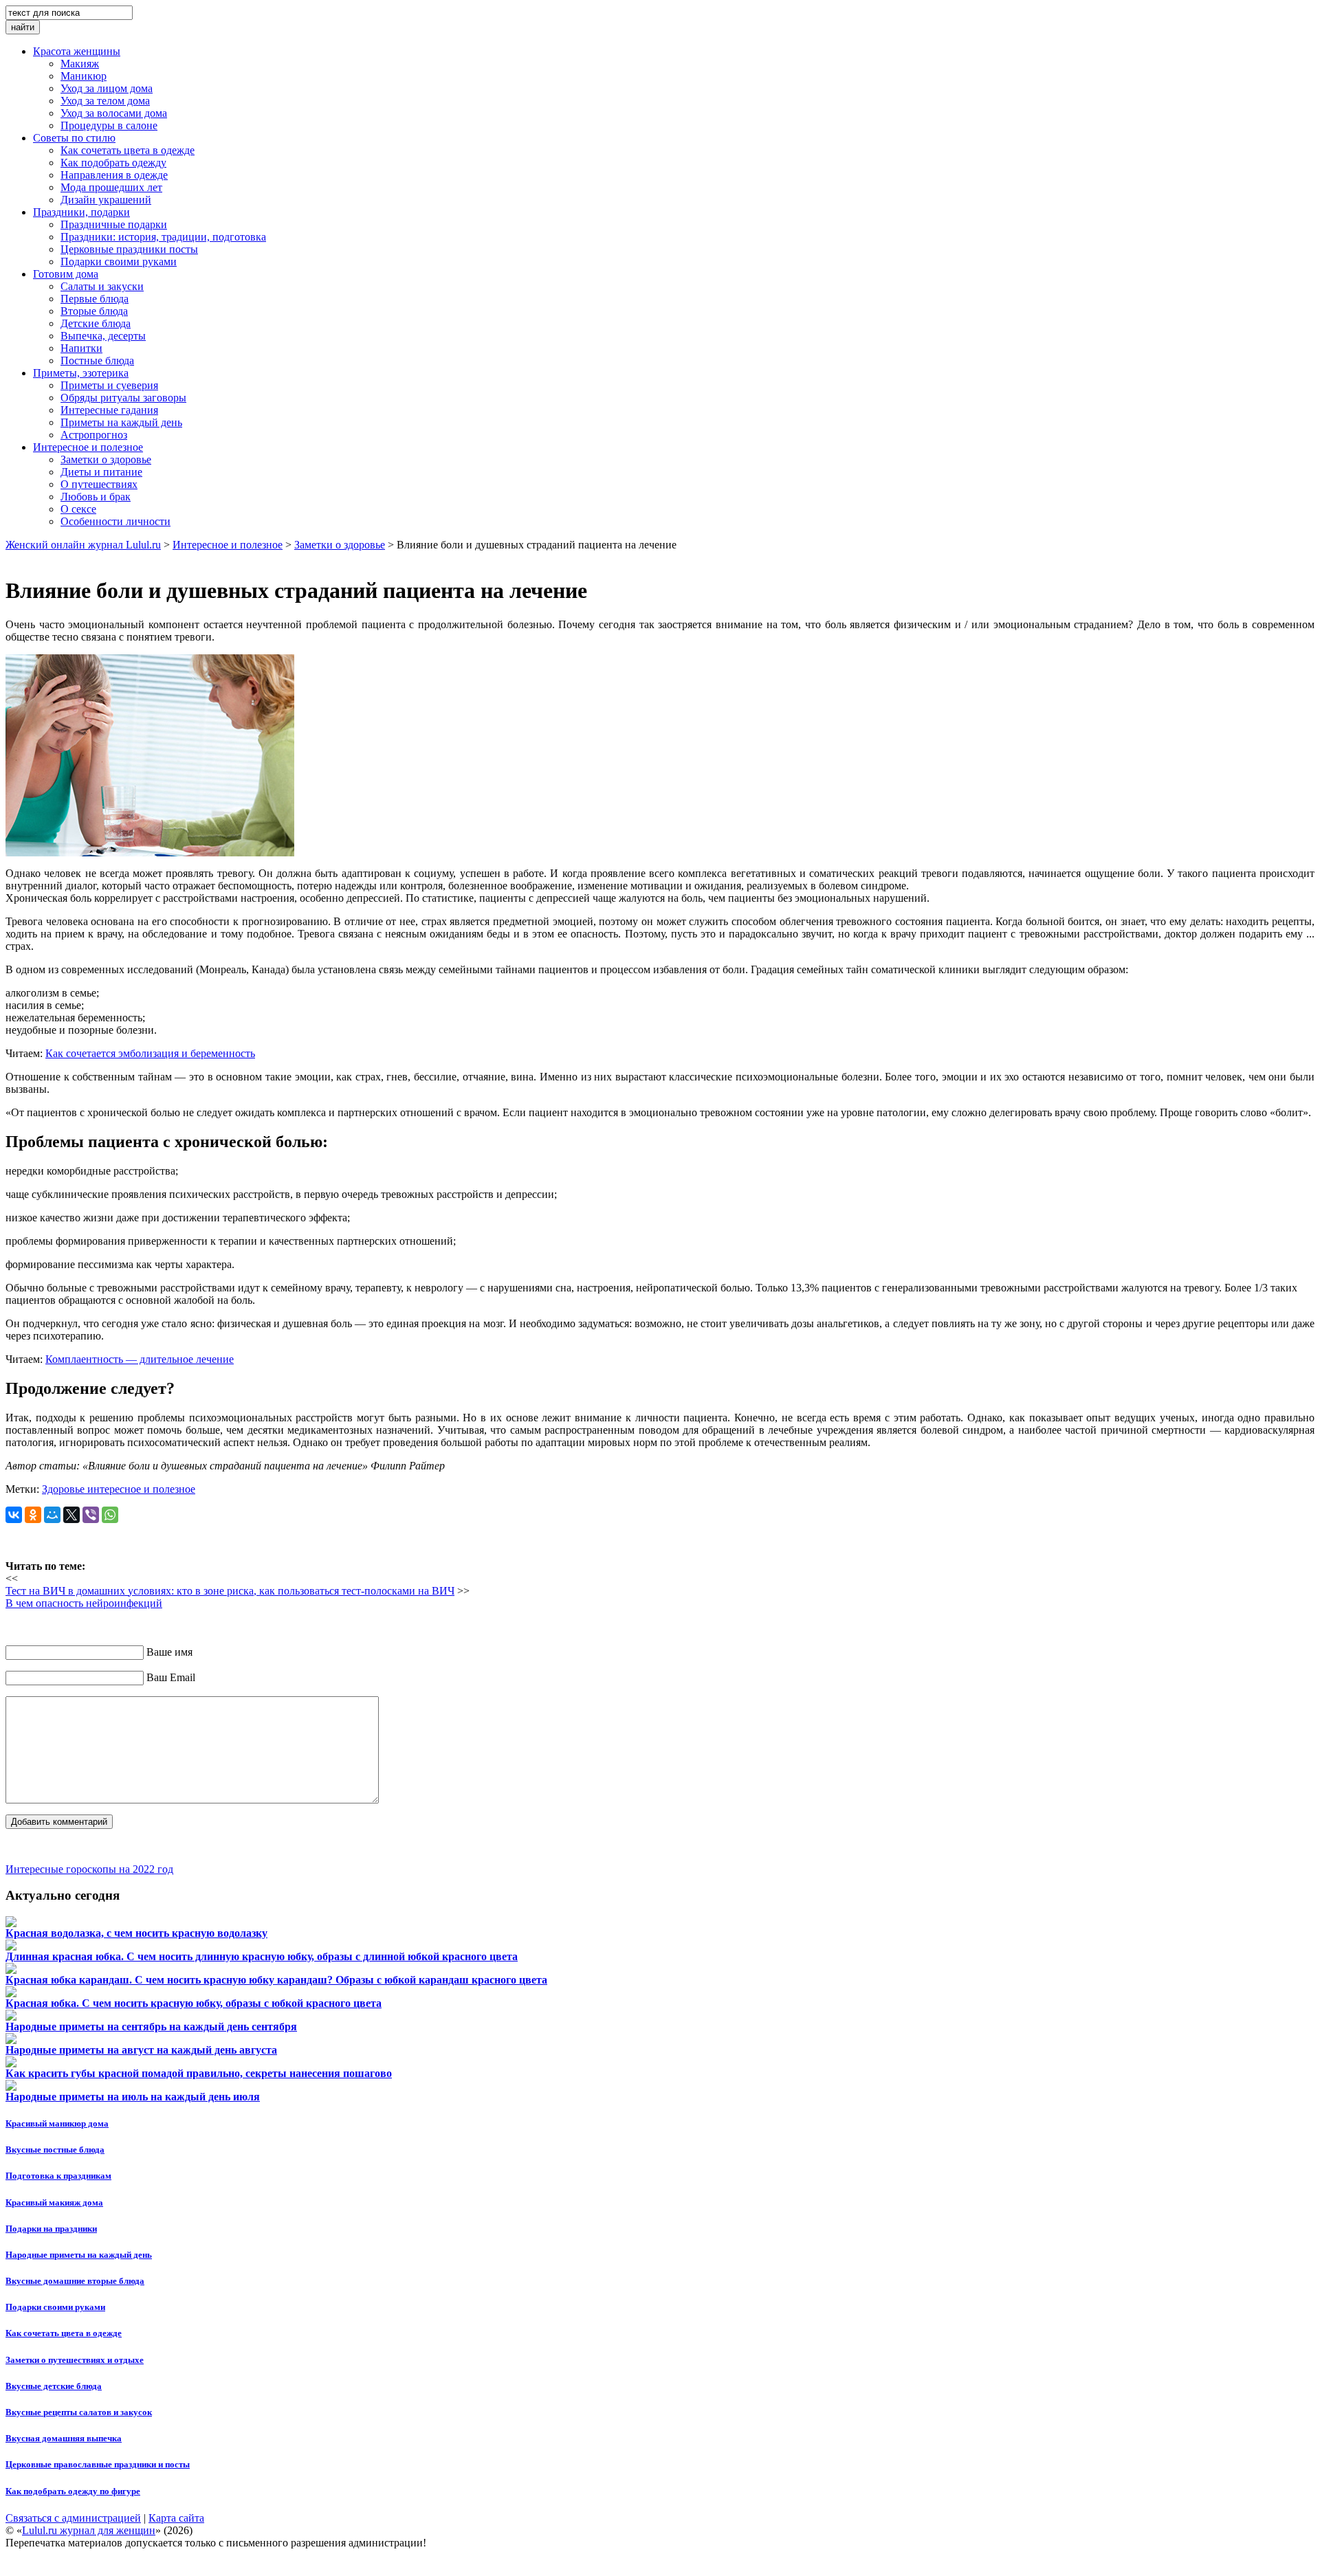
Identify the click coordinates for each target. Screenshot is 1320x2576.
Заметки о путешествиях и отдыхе (75, 2360)
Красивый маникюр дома (57, 2123)
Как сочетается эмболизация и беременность (150, 1053)
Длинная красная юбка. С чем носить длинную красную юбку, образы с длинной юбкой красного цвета (262, 1956)
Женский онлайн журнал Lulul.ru (83, 545)
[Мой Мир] (52, 1515)
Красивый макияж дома (54, 2202)
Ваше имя (169, 1652)
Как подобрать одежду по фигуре (73, 2491)
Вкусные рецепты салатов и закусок (79, 2412)
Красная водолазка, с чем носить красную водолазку (136, 1933)
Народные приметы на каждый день (79, 2255)
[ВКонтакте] (14, 1515)
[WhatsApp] (110, 1515)
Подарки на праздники (51, 2229)
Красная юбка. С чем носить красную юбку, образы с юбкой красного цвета (194, 2003)
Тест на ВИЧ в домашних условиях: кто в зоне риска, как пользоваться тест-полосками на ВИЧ (230, 1591)
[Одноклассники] (33, 1515)
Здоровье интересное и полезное (119, 1489)
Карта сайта (176, 2518)
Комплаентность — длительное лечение (140, 1359)
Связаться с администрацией (73, 2518)
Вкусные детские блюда (54, 2386)
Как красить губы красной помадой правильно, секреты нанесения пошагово (199, 2073)
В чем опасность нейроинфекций (84, 1603)
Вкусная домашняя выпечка (64, 2438)
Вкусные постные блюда (55, 2150)
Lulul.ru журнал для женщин (89, 2530)
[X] (71, 1515)
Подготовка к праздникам (58, 2176)
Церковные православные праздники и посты (98, 2464)
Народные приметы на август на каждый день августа (141, 2050)
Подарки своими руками (55, 2307)
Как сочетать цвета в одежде (64, 2333)
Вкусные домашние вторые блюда (75, 2281)
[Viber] (91, 1515)
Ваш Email (171, 1677)
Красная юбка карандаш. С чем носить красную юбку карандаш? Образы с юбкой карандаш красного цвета (276, 1980)
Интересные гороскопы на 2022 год (89, 1869)
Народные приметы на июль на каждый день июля (133, 2097)
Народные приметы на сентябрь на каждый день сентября (151, 2027)
